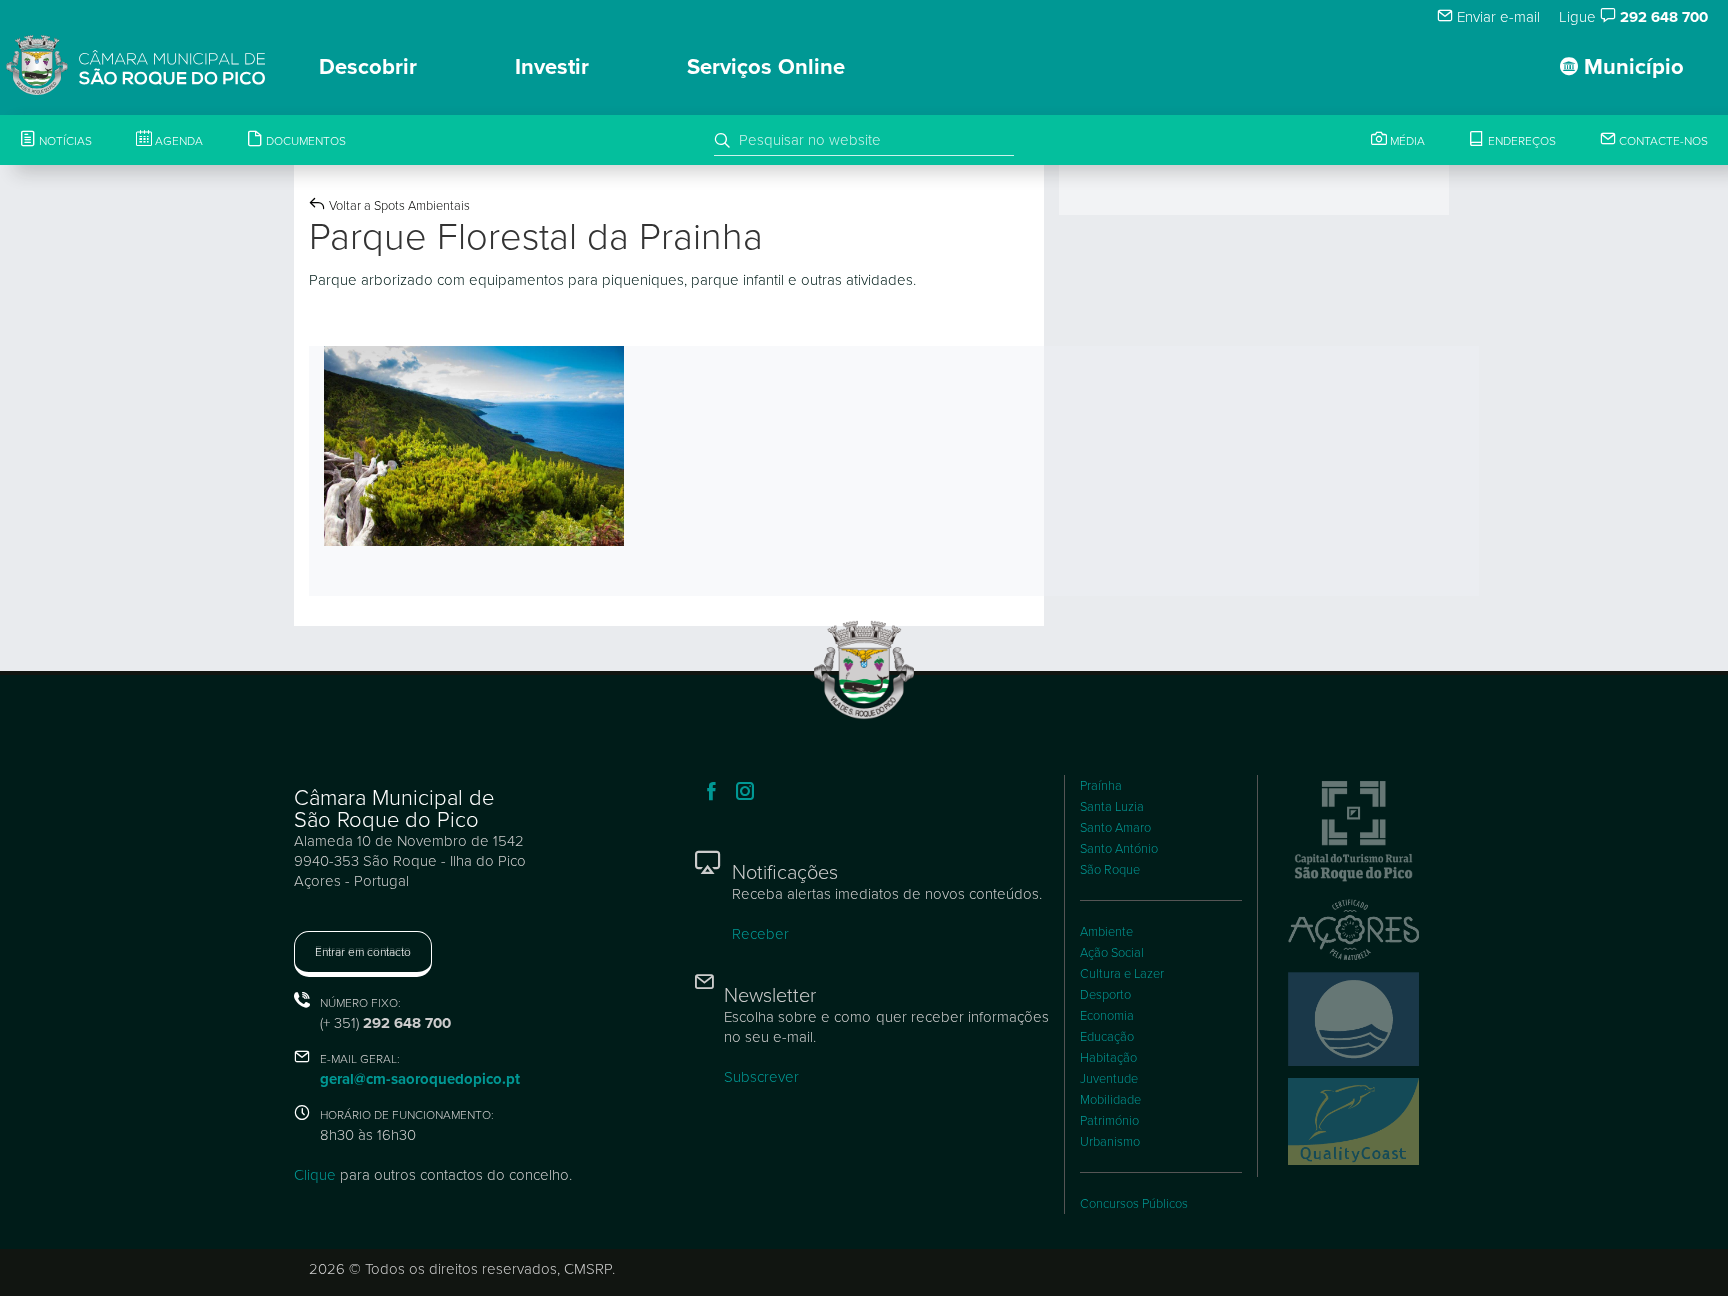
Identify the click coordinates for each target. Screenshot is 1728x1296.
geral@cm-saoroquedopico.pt (420, 1079)
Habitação (1108, 1058)
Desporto (1105, 995)
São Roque (1110, 870)
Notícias (64, 141)
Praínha (1101, 786)
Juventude (1109, 1079)
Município (1631, 67)
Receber (760, 934)
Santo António (1119, 849)
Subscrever (761, 1077)
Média (1406, 141)
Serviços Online (766, 67)
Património (1109, 1121)
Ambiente (1106, 932)
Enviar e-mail (1496, 17)
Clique (315, 1175)
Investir (552, 67)
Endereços (1520, 141)
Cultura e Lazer (1122, 974)
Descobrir (368, 67)
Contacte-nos (1662, 141)
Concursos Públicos (1134, 1204)
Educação (1107, 1037)
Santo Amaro (1115, 828)
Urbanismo (1110, 1142)
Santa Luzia (1112, 807)
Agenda (177, 141)
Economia (1107, 1016)
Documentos (304, 141)
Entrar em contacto (363, 952)
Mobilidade (1110, 1100)
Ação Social (1112, 953)
